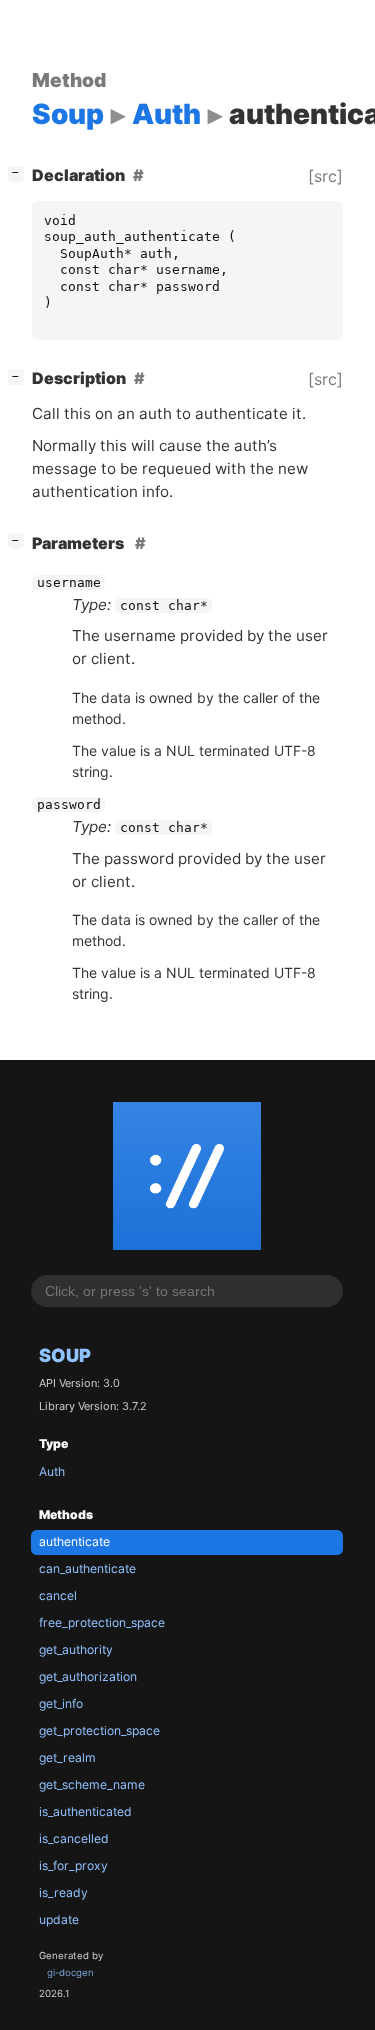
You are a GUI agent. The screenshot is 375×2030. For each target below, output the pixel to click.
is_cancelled (74, 1838)
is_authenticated (85, 1811)
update (59, 1919)
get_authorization (88, 1676)
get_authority (76, 1649)
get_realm (67, 1757)
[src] (325, 176)
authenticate (74, 1541)
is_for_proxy (73, 1865)
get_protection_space (99, 1730)
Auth (52, 1471)
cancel (58, 1595)
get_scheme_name (92, 1784)
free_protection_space (102, 1622)
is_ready (63, 1892)
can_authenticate (87, 1568)
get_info (61, 1703)
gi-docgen (70, 1972)
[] (20, 172)
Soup (65, 1355)
